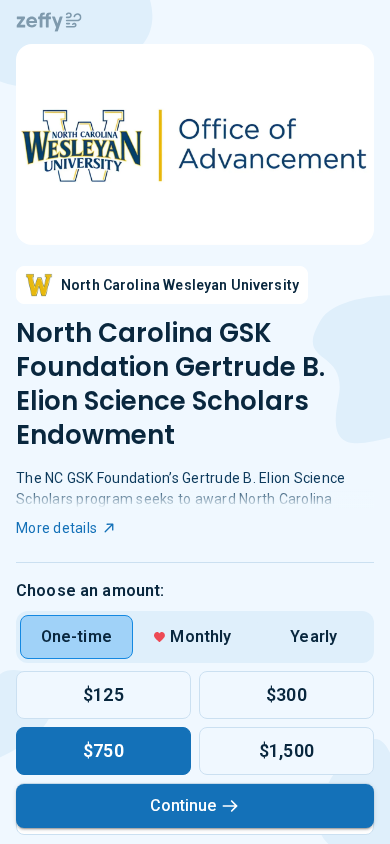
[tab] (76, 637)
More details (56, 528)
